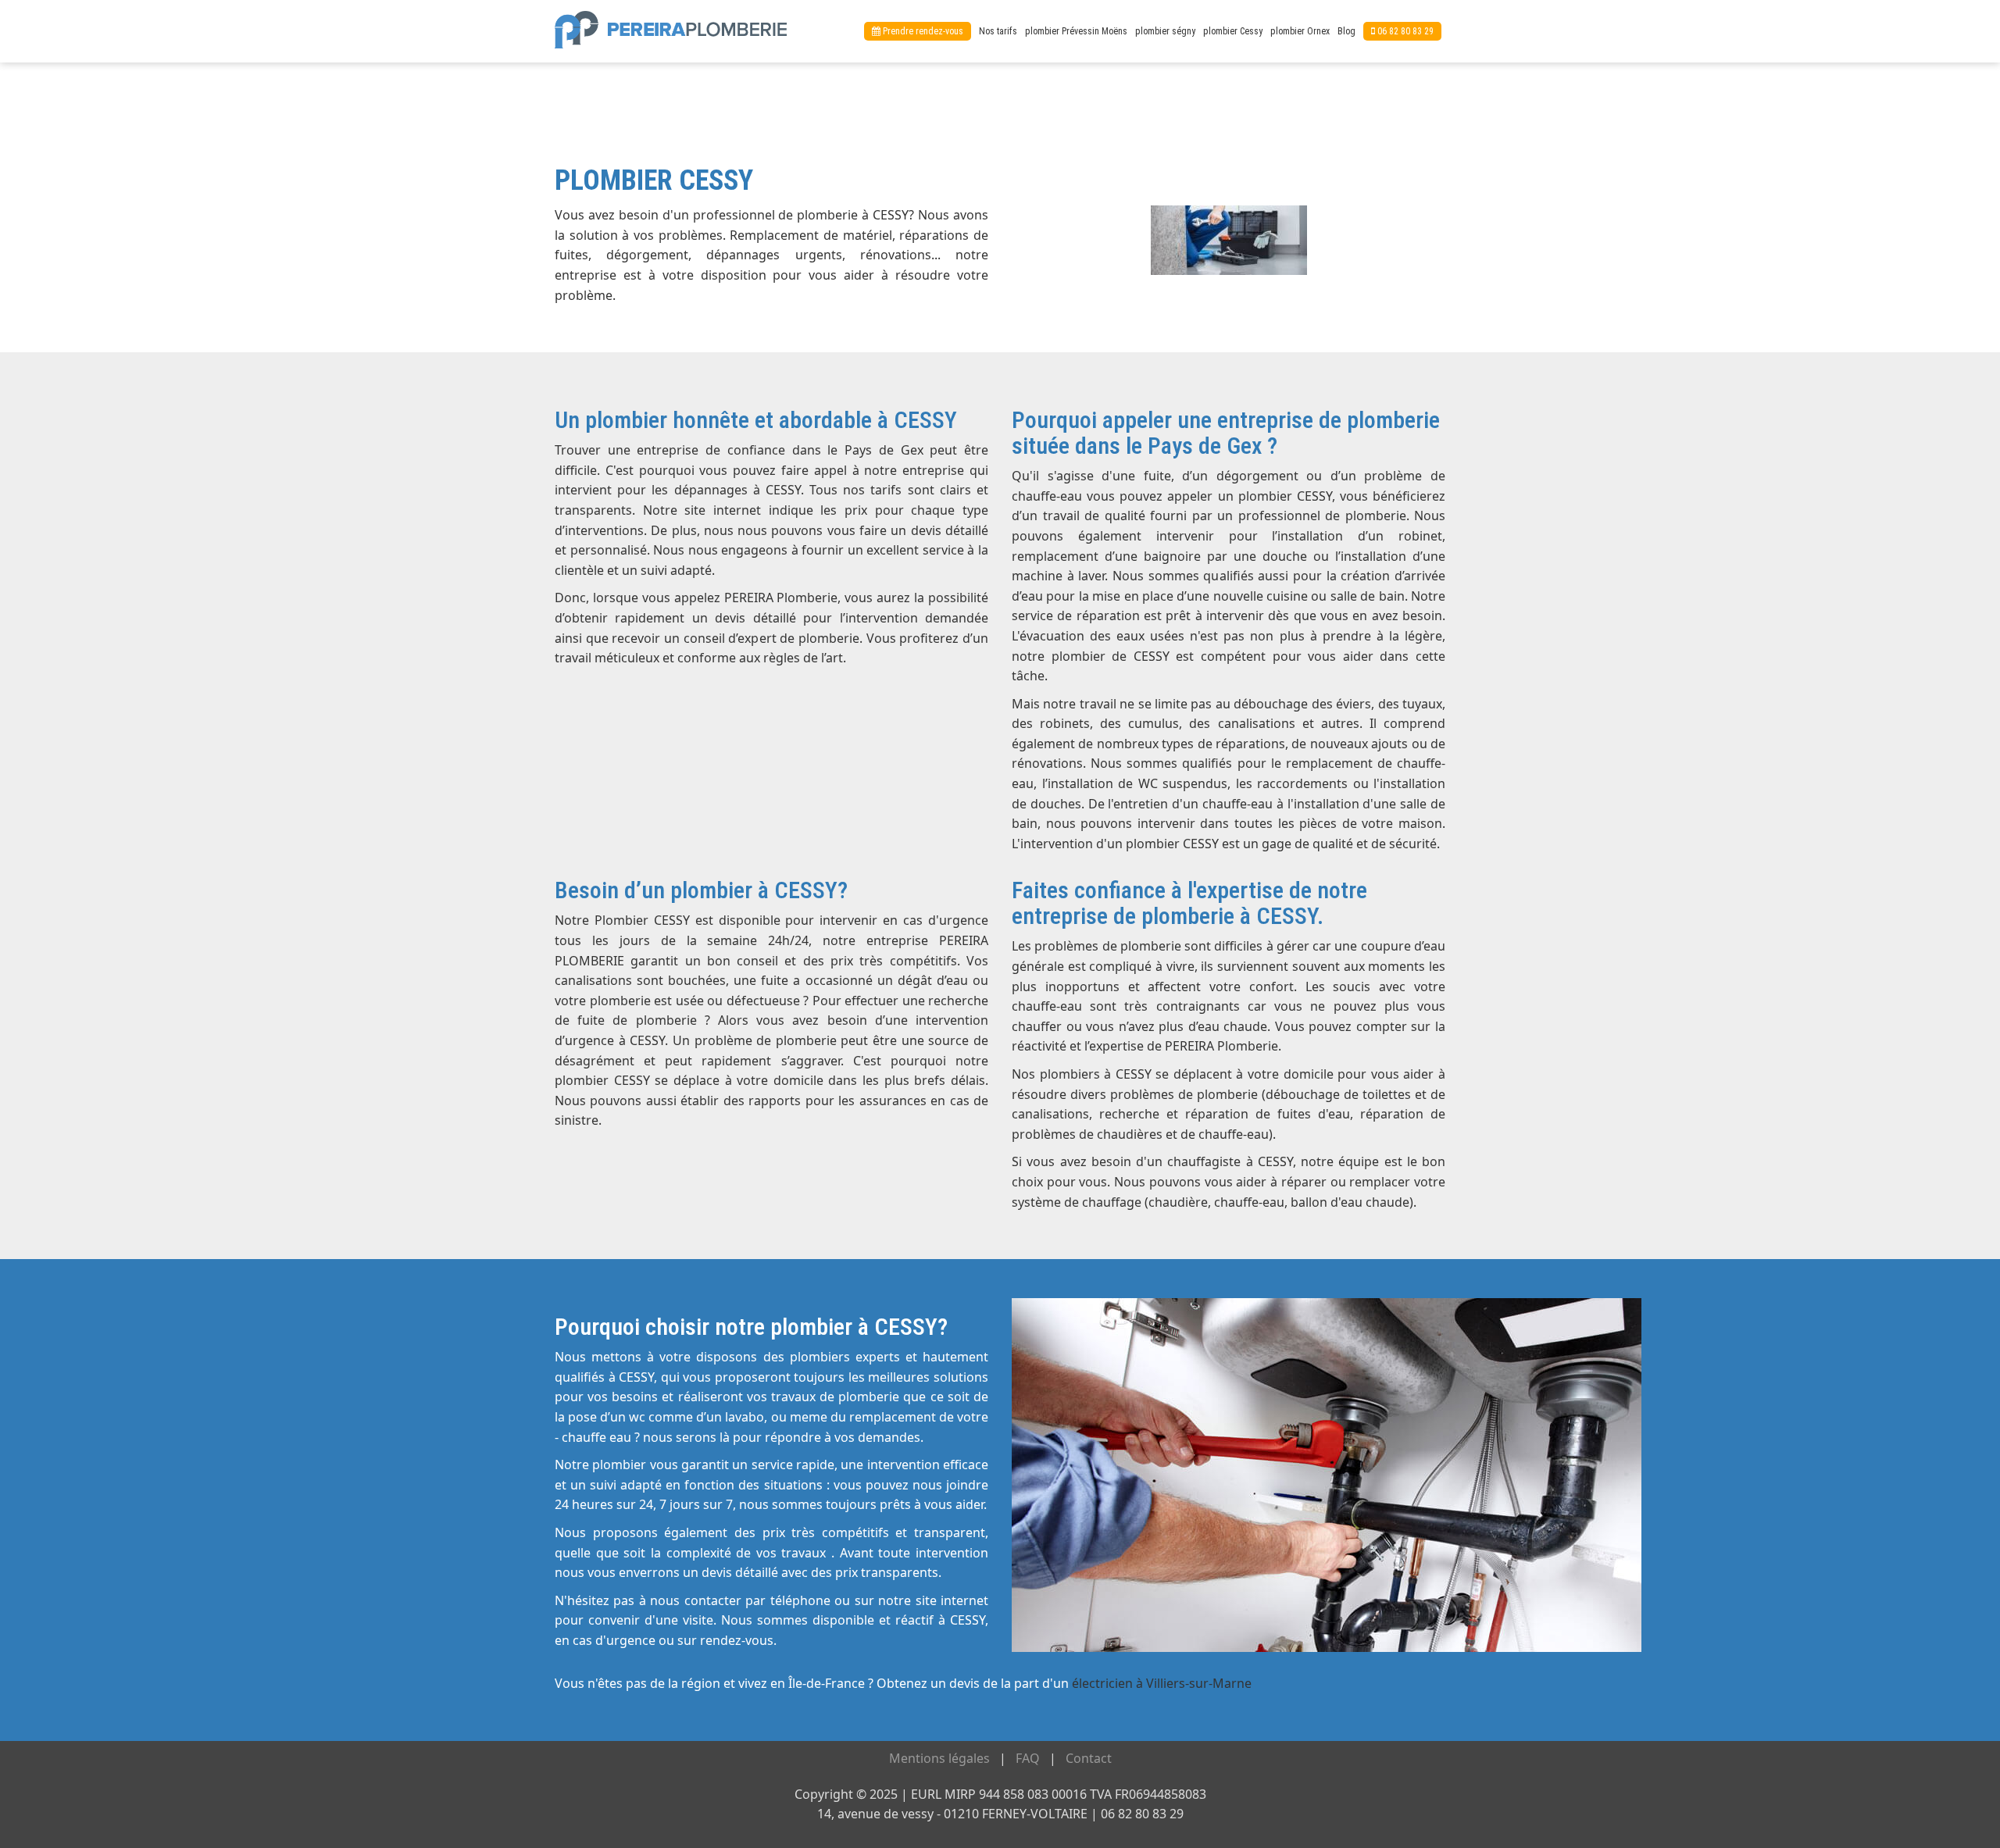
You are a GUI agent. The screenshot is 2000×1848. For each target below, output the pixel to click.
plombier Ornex (1300, 31)
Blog (1346, 31)
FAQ (1028, 1758)
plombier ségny (1165, 31)
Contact (1089, 1758)
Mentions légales (939, 1758)
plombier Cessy (1233, 31)
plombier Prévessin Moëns (1076, 31)
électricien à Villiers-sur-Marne (1162, 1683)
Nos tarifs (998, 31)
